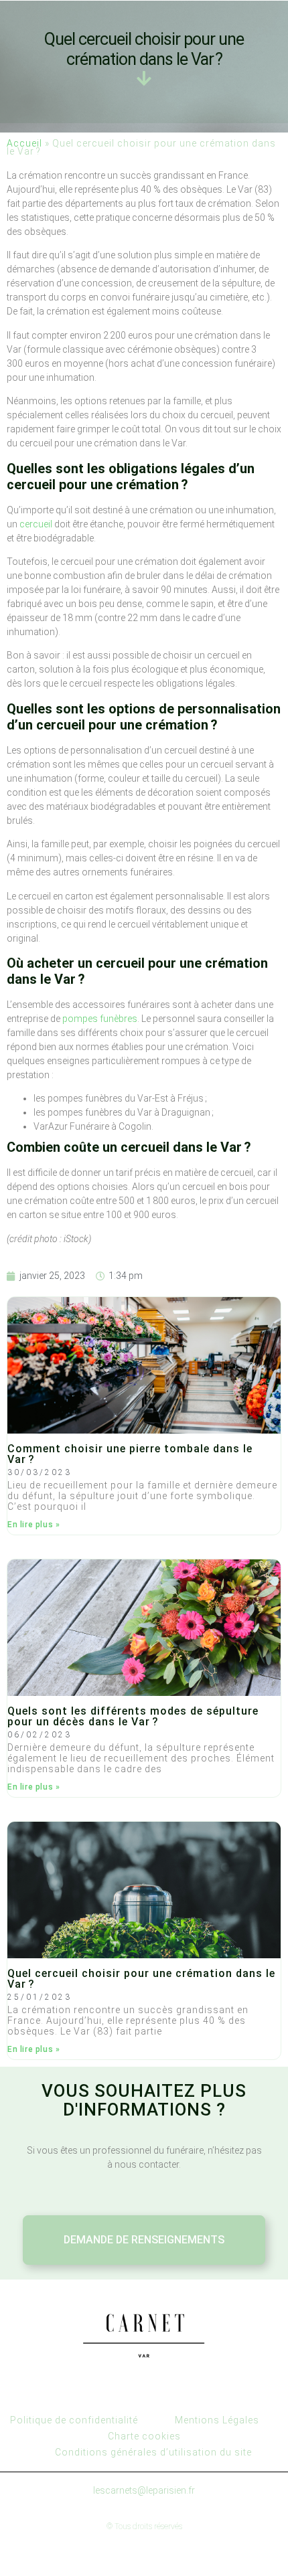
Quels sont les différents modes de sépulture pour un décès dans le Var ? (133, 1716)
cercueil (36, 524)
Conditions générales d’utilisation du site (153, 2452)
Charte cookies (144, 2436)
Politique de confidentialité (74, 2420)
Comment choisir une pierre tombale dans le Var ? (130, 1454)
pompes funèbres (100, 1019)
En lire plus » (33, 1525)
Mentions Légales (217, 2420)
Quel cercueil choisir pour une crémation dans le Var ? (141, 1979)
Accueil (24, 143)
